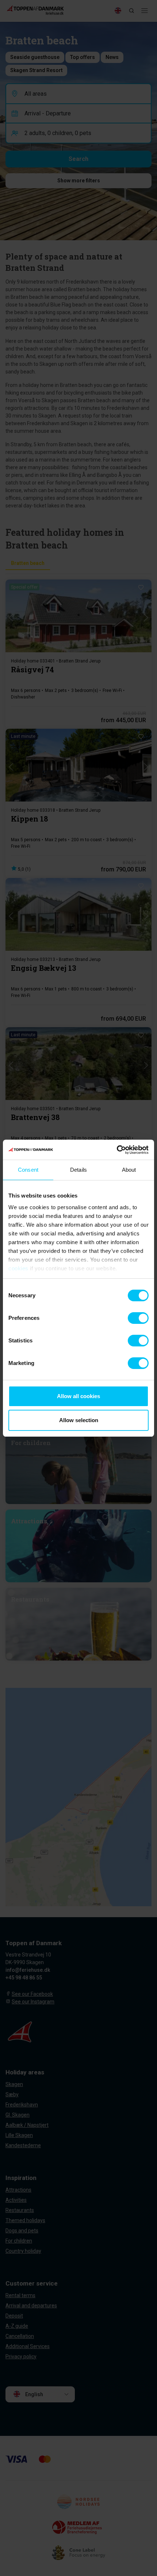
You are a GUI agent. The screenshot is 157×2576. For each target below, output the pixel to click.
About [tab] (129, 1170)
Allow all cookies (78, 1396)
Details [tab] (78, 1170)
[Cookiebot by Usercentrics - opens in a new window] (117, 1150)
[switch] (138, 1318)
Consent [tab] (28, 1170)
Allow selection (79, 1420)
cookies (18, 1268)
